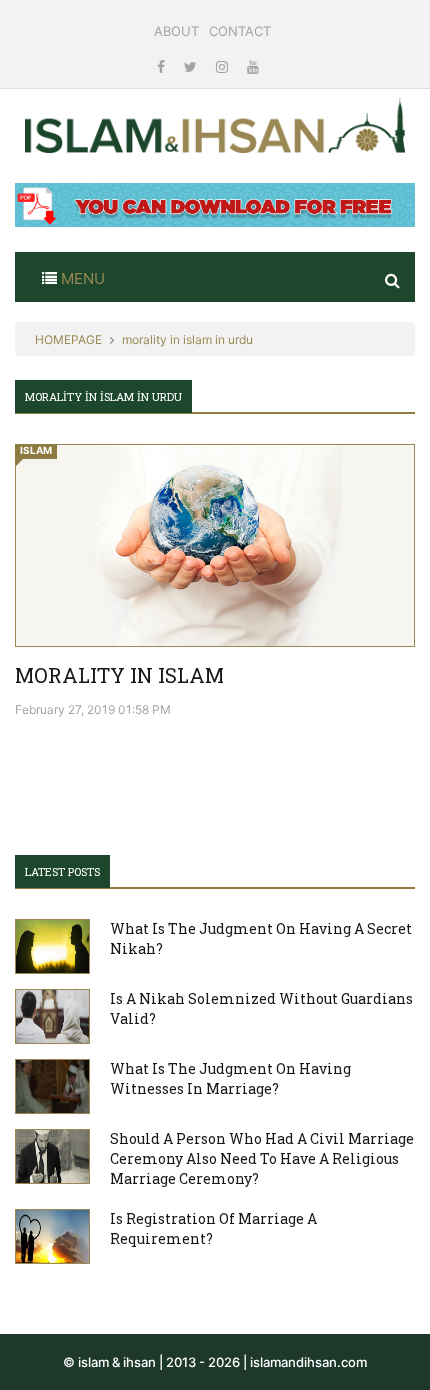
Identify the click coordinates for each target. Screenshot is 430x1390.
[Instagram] (224, 66)
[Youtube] (253, 66)
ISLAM (36, 450)
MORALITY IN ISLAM (119, 675)
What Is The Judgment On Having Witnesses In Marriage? (230, 1078)
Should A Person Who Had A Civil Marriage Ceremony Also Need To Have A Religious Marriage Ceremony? (262, 1158)
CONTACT (240, 31)
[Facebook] (163, 66)
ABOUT (176, 31)
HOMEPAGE (68, 339)
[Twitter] (192, 66)
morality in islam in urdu (187, 339)
